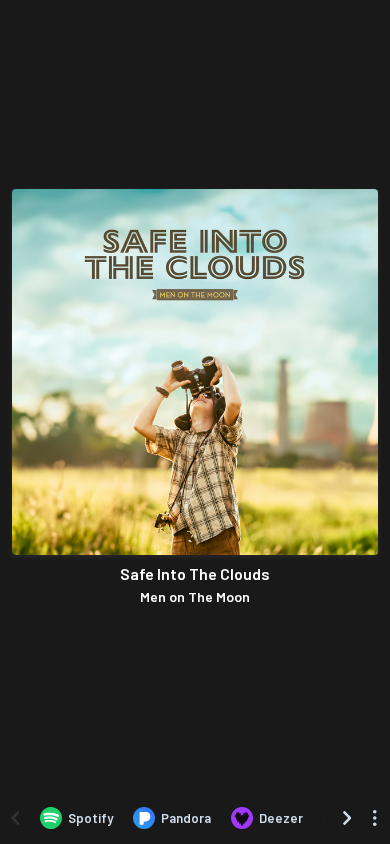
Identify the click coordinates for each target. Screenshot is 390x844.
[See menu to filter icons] (375, 818)
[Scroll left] (15, 818)
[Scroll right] (347, 818)
